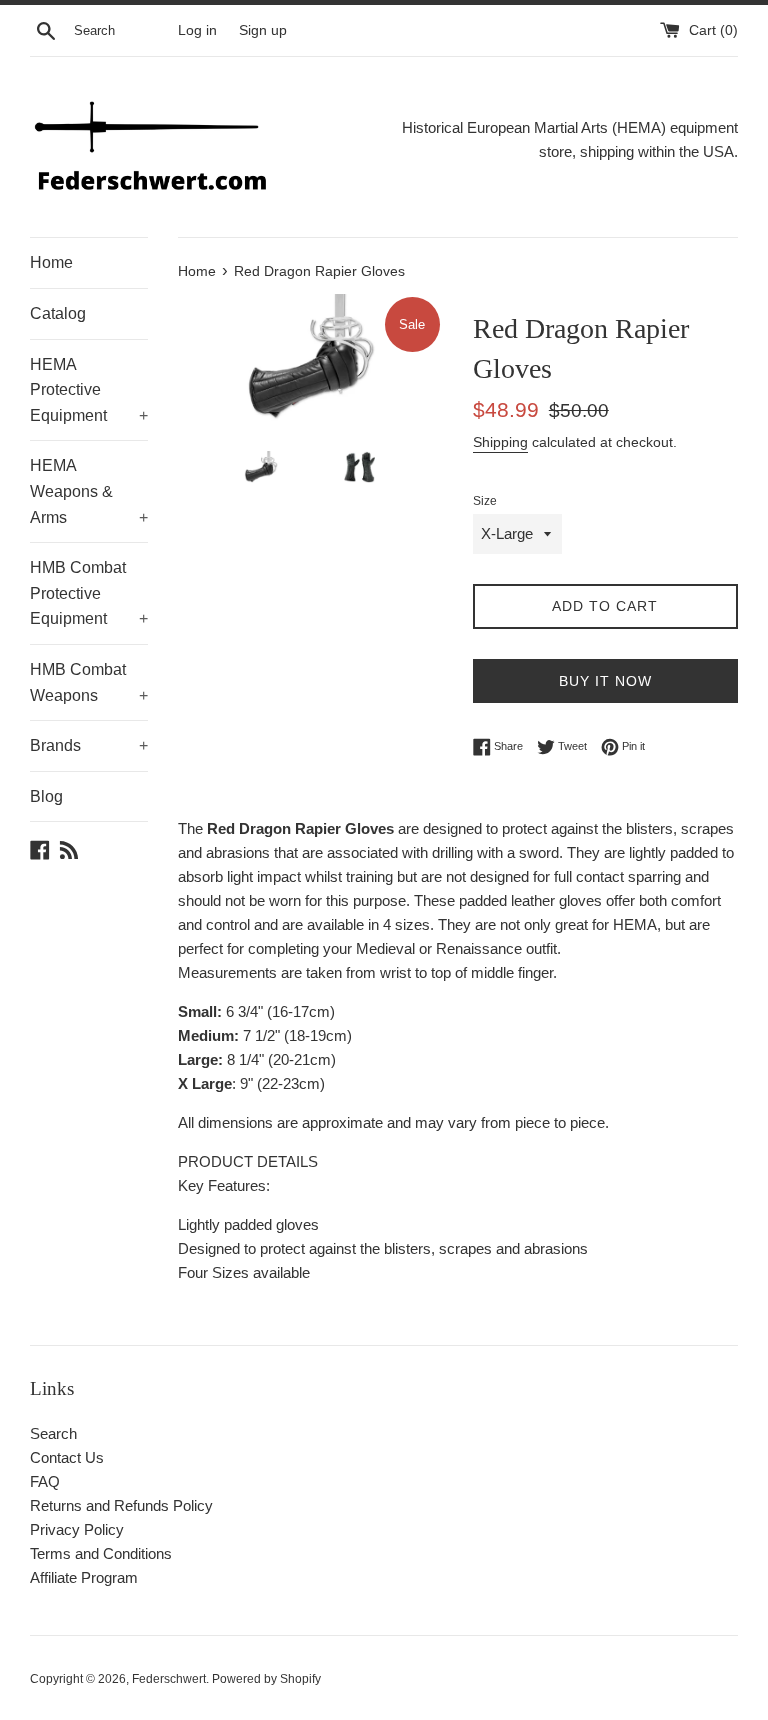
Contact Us (67, 1457)
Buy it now (605, 681)
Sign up (263, 30)
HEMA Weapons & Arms (89, 491)
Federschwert (169, 1679)
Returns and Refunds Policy (121, 1505)
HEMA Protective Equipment (89, 390)
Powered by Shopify (266, 1679)
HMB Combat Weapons (89, 682)
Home (51, 262)
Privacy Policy (77, 1529)
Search (53, 1433)
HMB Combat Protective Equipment (89, 593)
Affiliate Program (84, 1577)
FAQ (45, 1481)
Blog (46, 796)
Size (485, 501)
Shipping (500, 442)
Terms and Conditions (101, 1553)
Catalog (58, 313)
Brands (89, 745)
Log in (197, 30)
